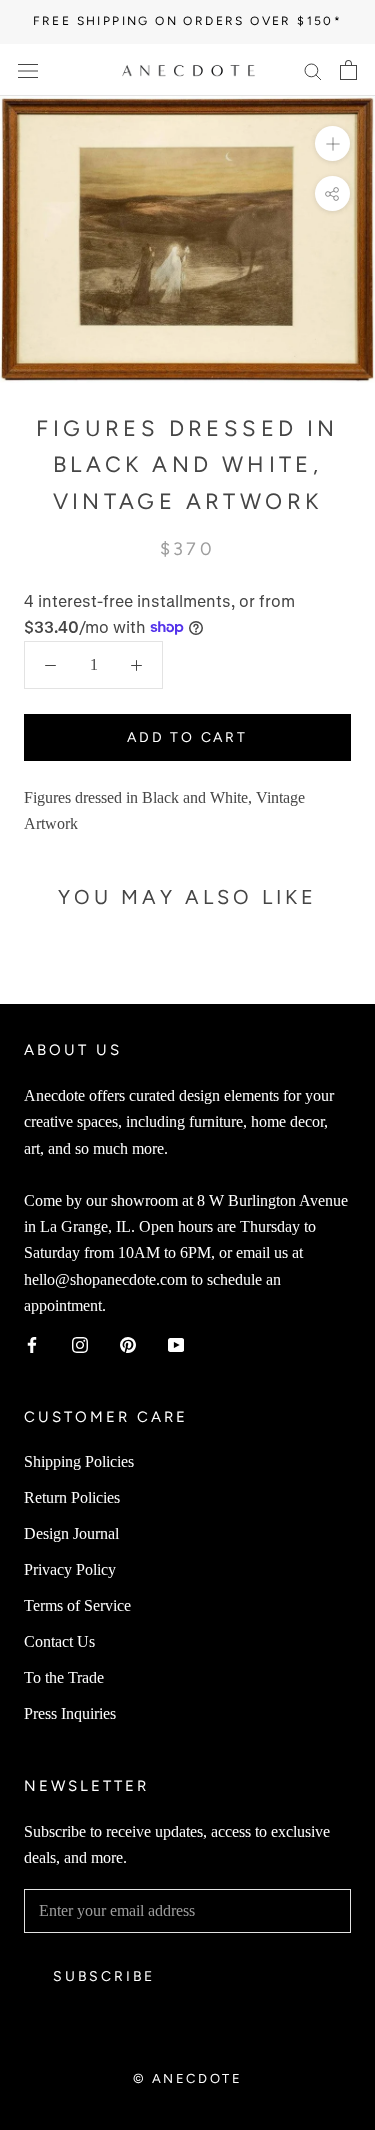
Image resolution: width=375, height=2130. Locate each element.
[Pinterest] (128, 1344)
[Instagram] (80, 1344)
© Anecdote (188, 2078)
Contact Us (59, 1641)
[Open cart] (348, 70)
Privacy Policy (70, 1569)
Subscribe (104, 1976)
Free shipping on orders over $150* (188, 21)
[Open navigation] (28, 70)
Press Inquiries (70, 1713)
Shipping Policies (79, 1461)
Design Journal (71, 1533)
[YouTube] (176, 1344)
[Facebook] (32, 1344)
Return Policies (72, 1497)
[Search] (313, 70)
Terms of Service (77, 1605)
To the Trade (64, 1677)
